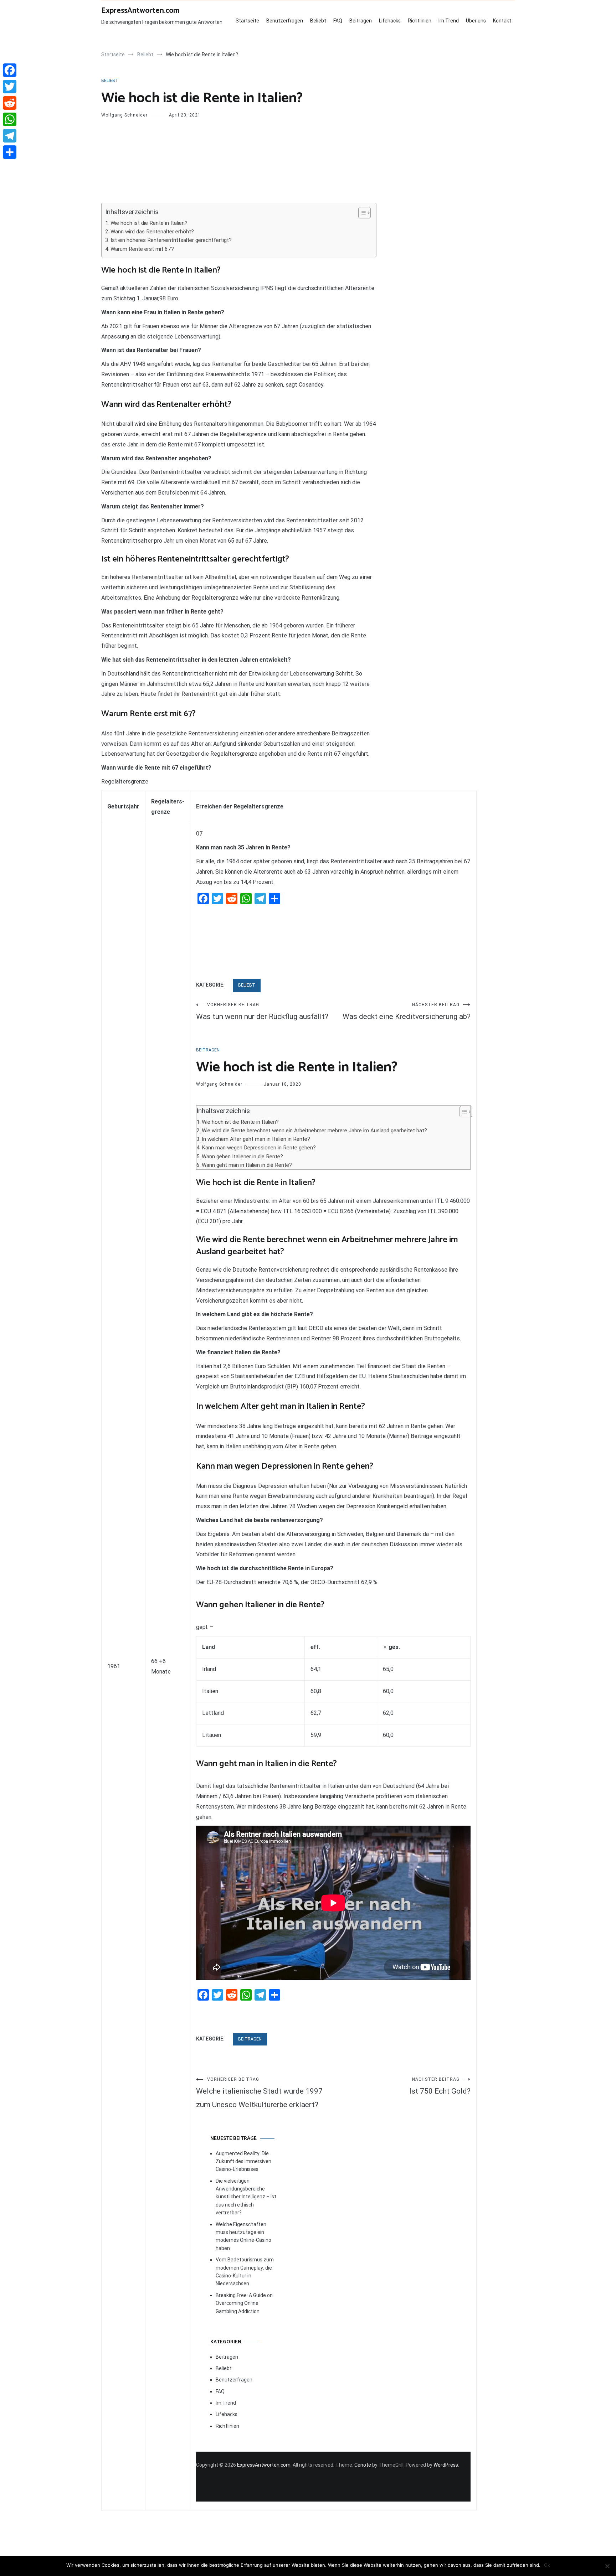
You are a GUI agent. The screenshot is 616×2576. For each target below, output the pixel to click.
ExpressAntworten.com (140, 11)
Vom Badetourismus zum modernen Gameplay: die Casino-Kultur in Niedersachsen (245, 2272)
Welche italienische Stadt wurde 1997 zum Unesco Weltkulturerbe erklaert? (259, 2093)
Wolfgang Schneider (124, 115)
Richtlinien (420, 21)
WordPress (446, 2465)
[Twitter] (10, 87)
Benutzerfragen (285, 21)
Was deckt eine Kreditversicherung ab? (407, 1012)
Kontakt (502, 21)
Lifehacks (390, 21)
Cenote (363, 2465)
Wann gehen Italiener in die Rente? (242, 1157)
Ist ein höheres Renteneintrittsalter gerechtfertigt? (171, 240)
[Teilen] (10, 152)
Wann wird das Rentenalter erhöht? (152, 232)
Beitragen (361, 21)
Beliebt (318, 21)
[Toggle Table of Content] (361, 213)
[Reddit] (10, 103)
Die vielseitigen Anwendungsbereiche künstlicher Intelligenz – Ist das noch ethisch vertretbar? (246, 2197)
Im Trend (449, 21)
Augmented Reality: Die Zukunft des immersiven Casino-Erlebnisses (243, 2161)
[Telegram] (10, 136)
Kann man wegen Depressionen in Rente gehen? (259, 1148)
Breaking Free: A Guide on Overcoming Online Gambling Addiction (244, 2303)
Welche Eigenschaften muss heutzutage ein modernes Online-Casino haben (243, 2236)
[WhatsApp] (10, 119)
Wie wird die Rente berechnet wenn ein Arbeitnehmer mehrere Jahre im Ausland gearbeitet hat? (314, 1131)
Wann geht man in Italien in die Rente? (247, 1165)
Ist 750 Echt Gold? (440, 2086)
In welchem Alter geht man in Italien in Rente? (256, 1139)
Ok (547, 2565)
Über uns (476, 21)
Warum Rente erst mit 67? (142, 249)
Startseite (247, 21)
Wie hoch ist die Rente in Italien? (149, 223)
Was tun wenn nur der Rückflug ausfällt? (262, 1012)
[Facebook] (10, 70)
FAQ (338, 21)
